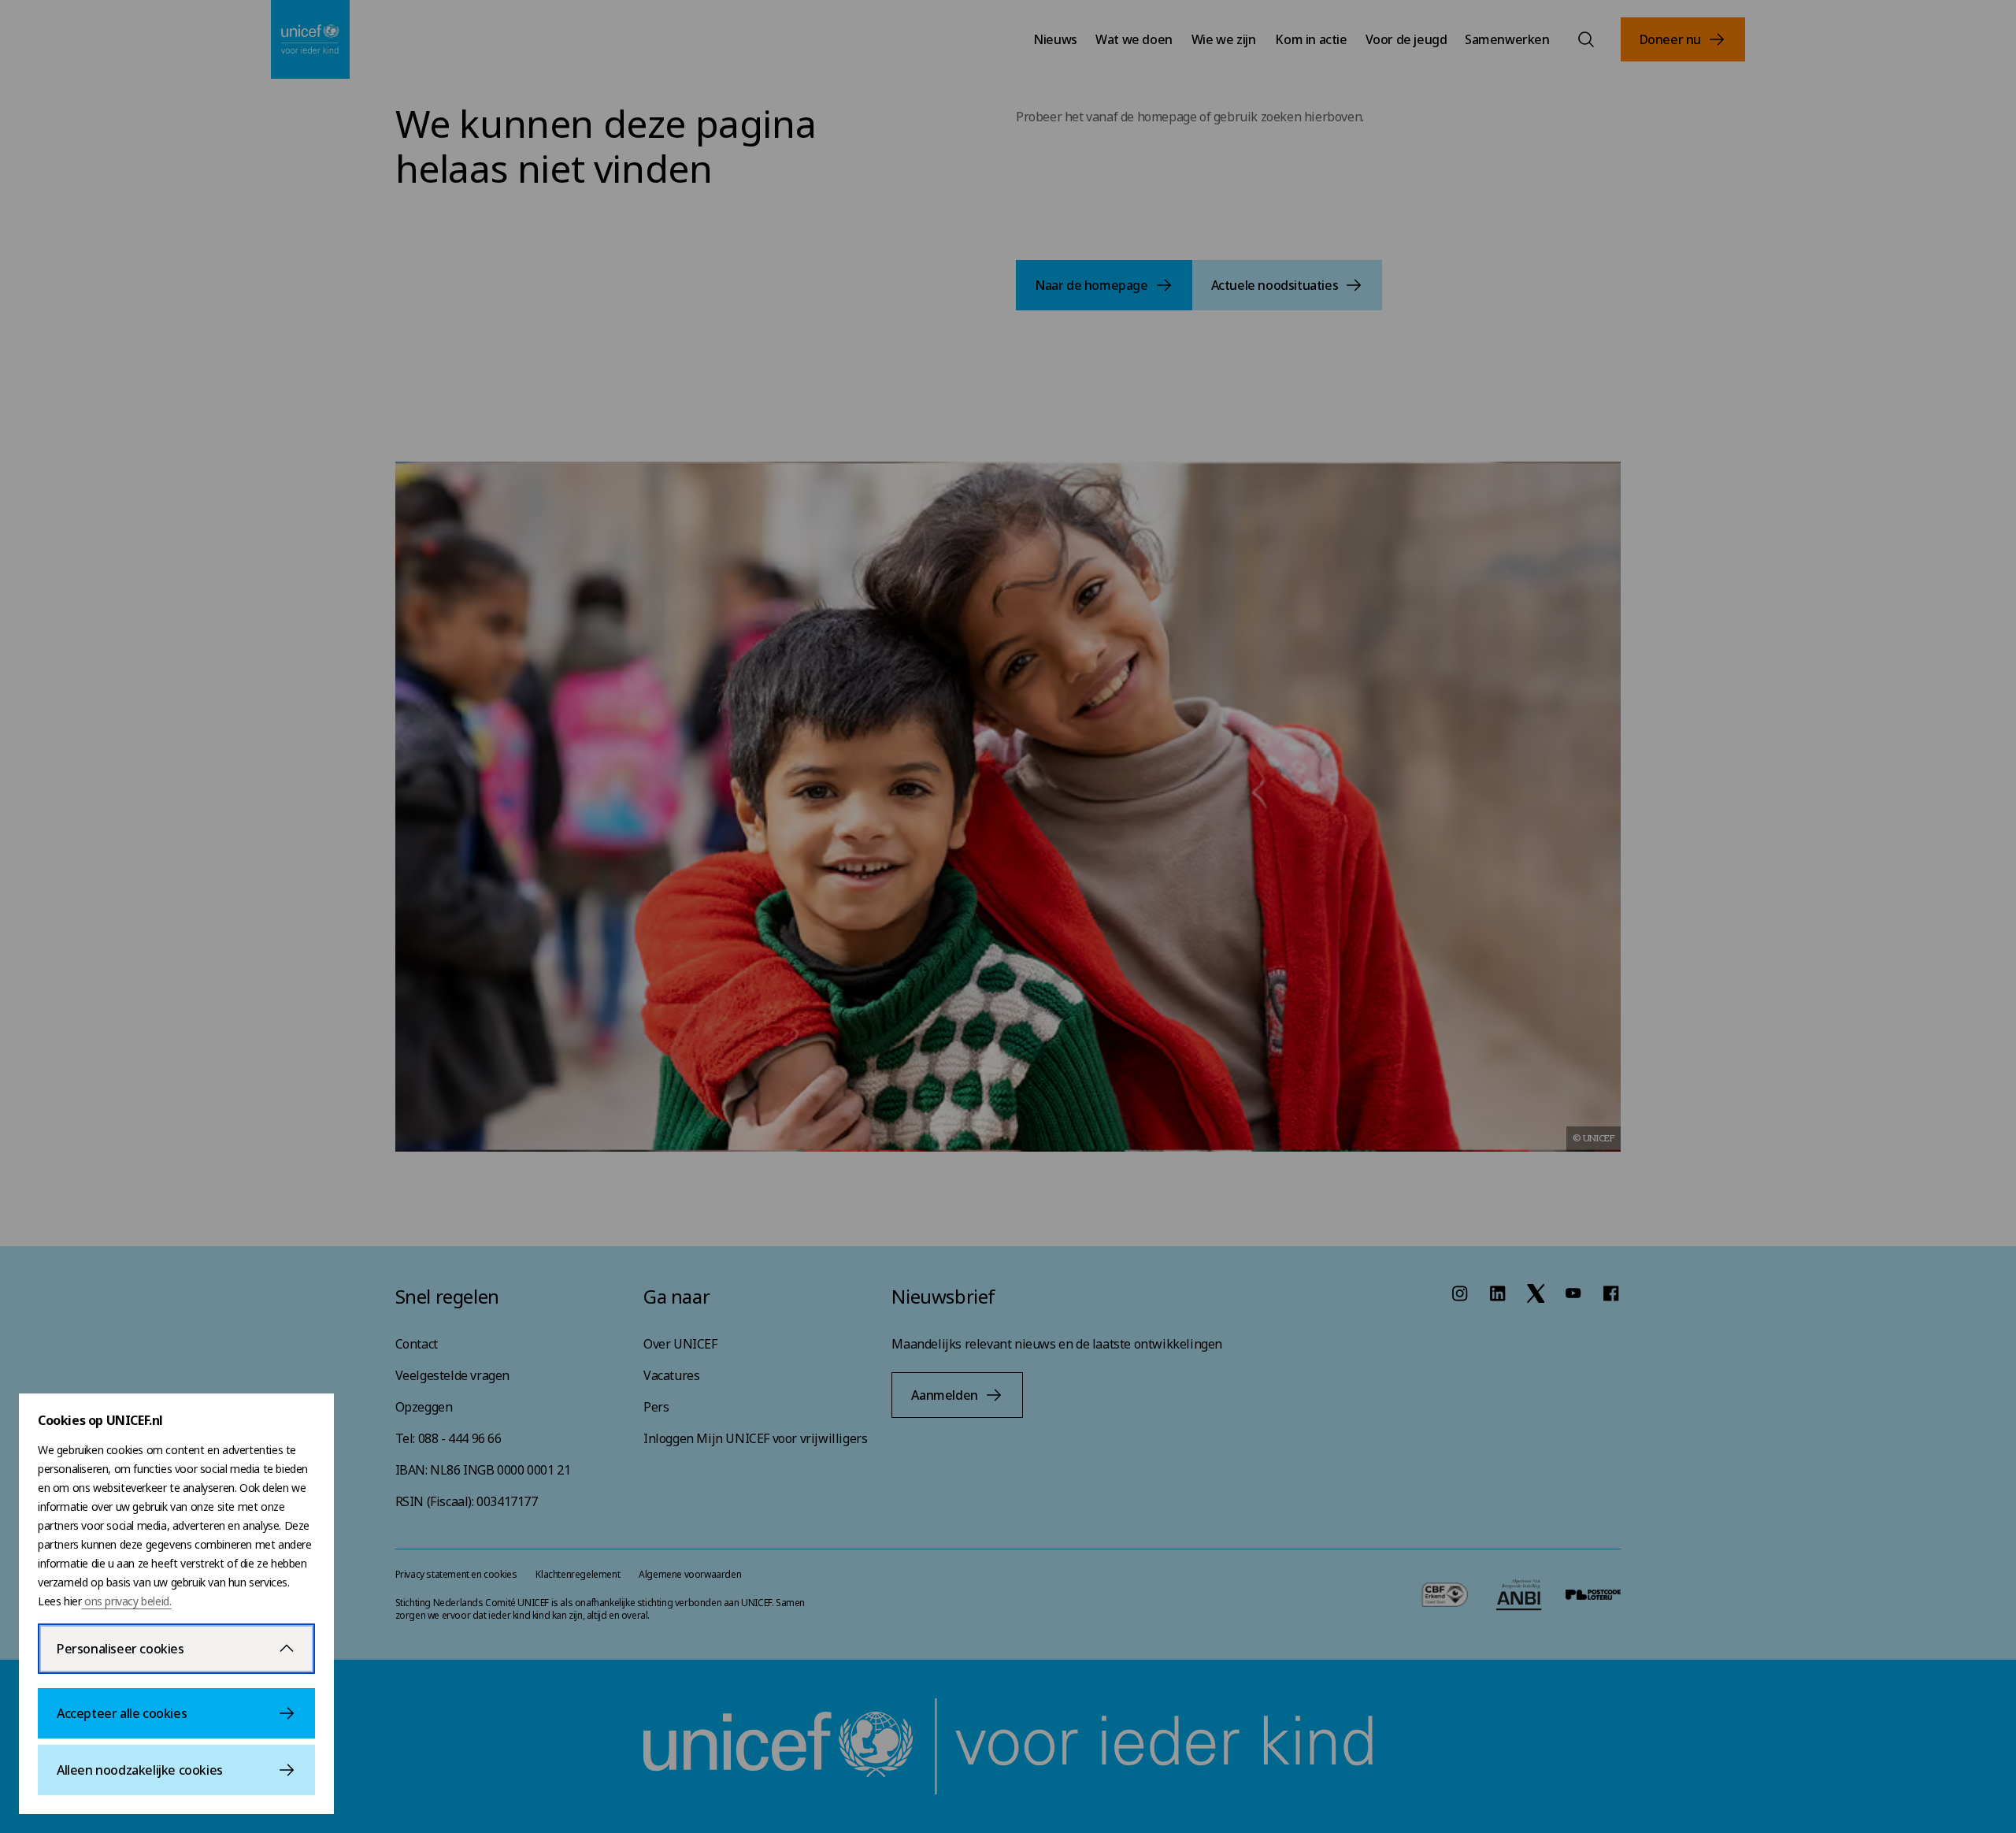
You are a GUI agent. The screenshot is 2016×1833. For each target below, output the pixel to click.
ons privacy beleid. (126, 1601)
